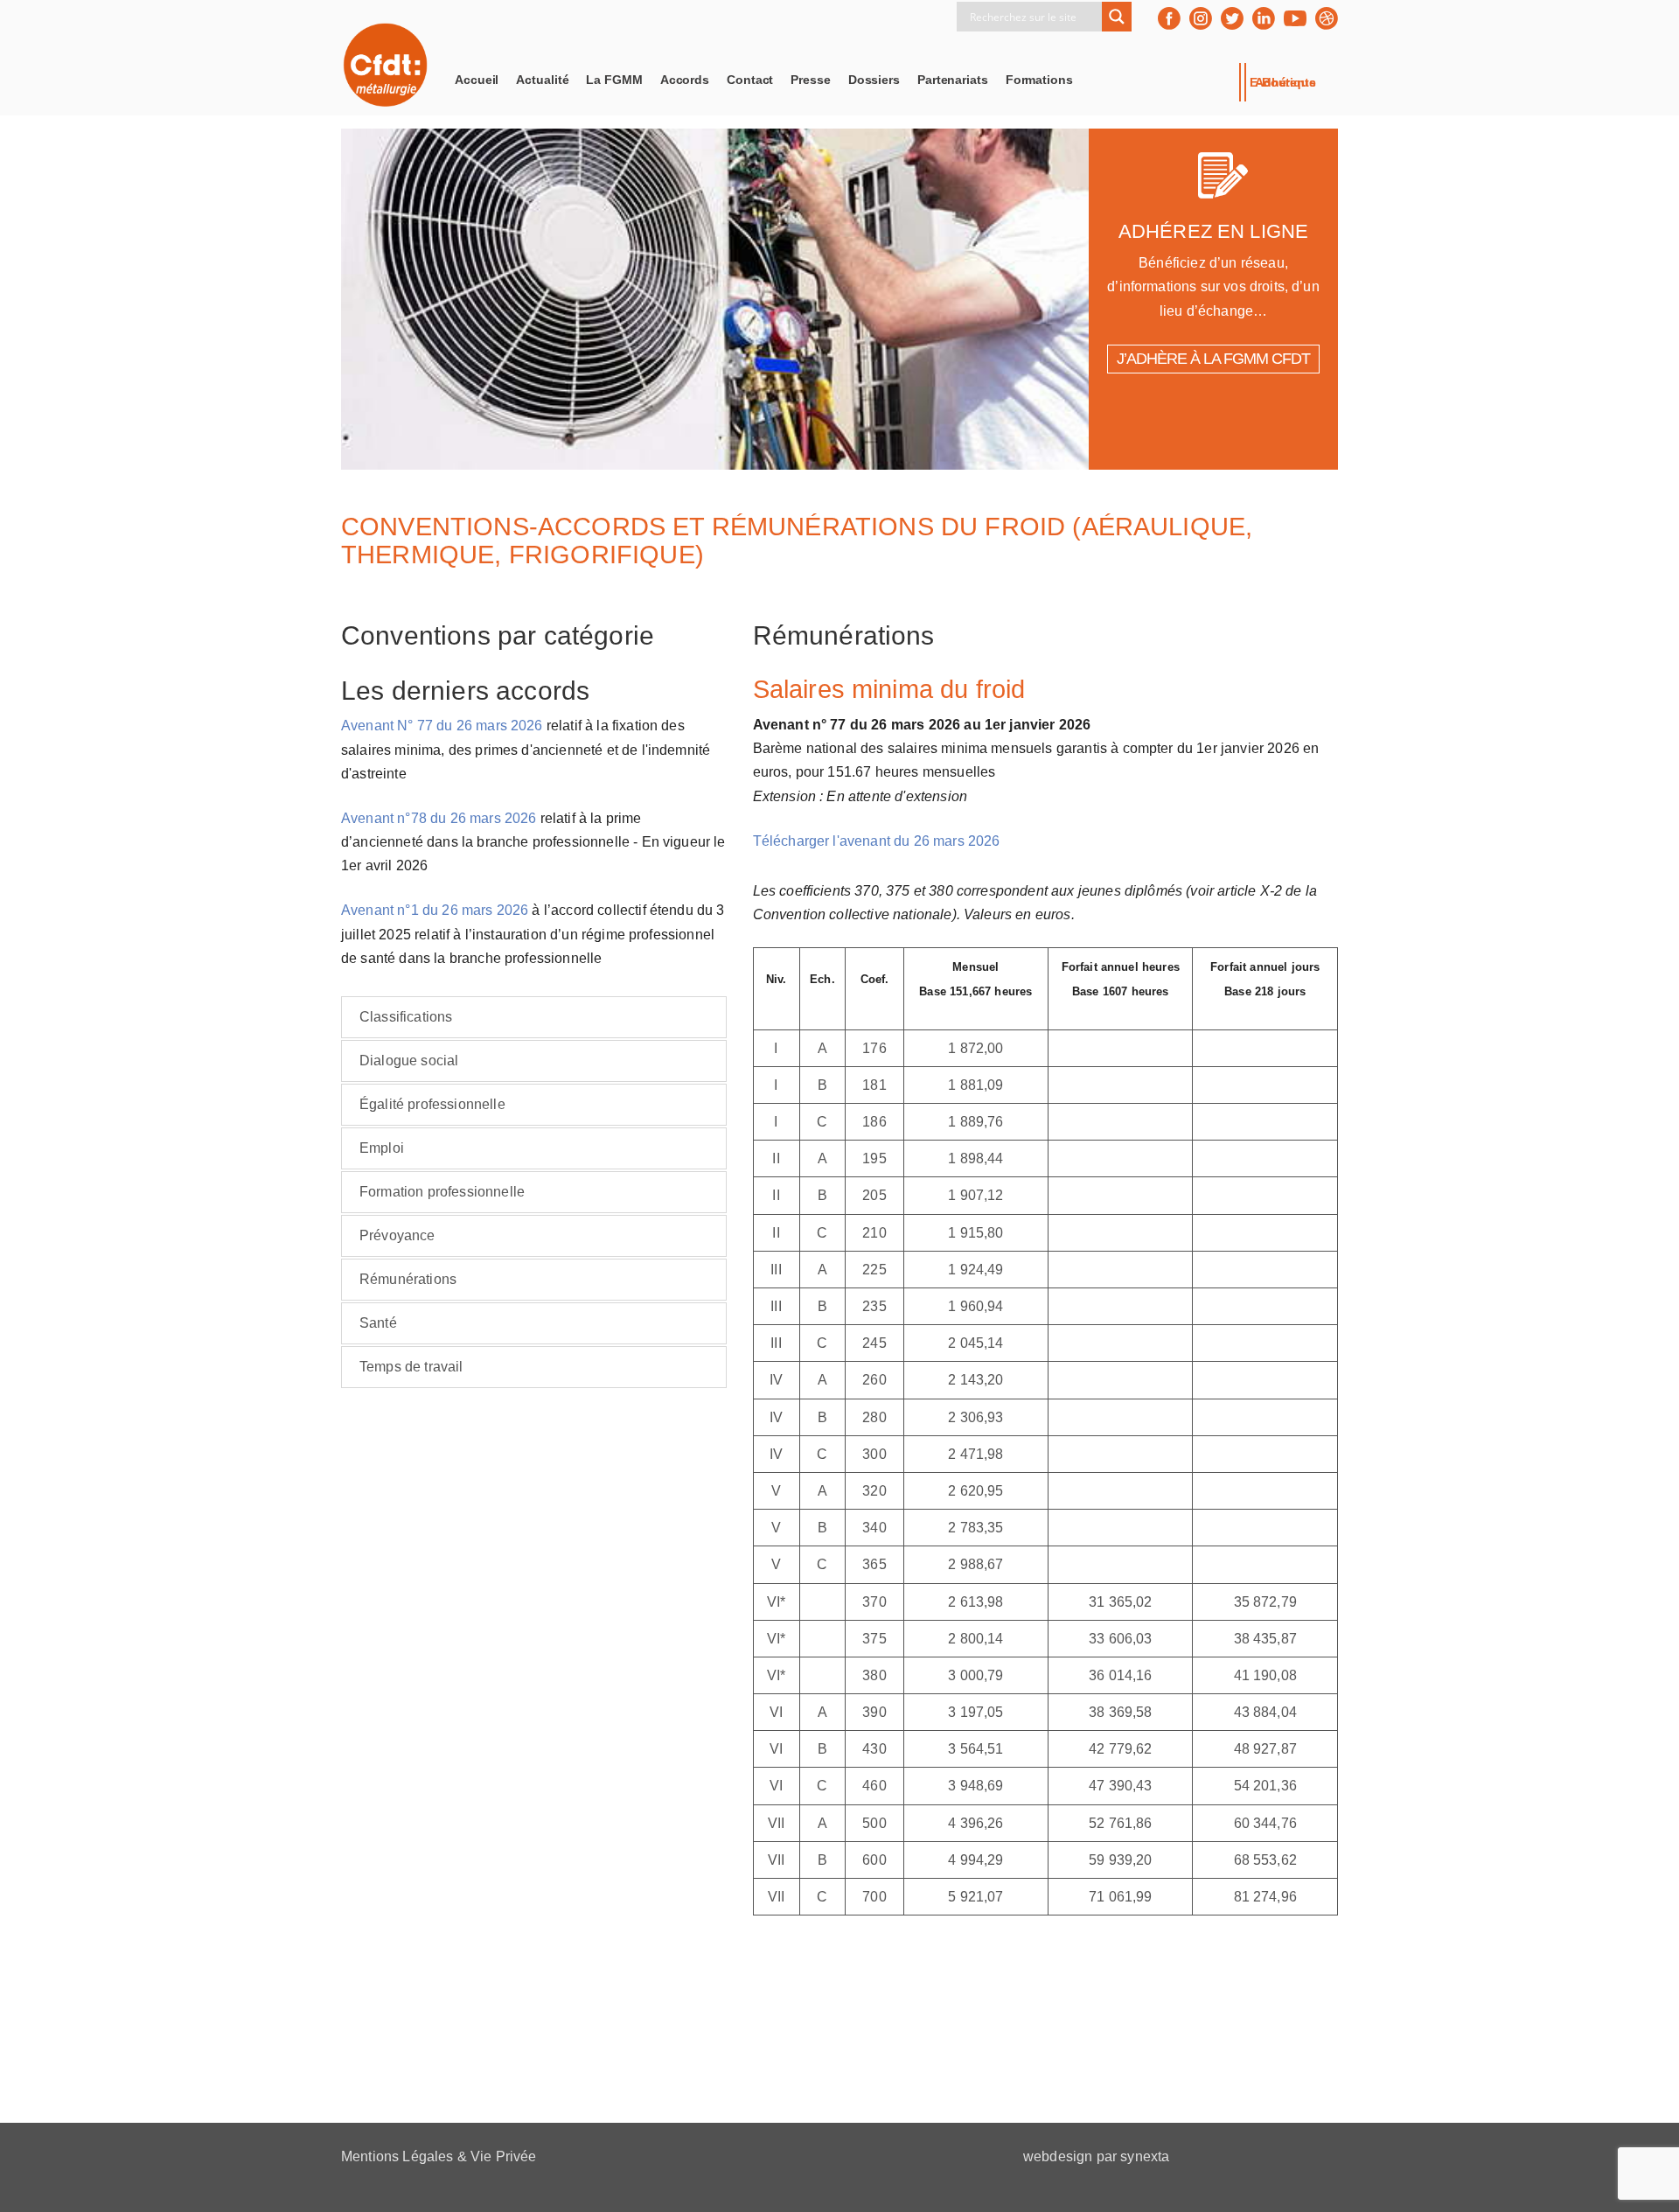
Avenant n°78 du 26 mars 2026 (439, 818)
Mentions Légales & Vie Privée (439, 2156)
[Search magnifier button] (1117, 17)
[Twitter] (1232, 18)
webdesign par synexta (1096, 2156)
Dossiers (874, 80)
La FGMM (614, 80)
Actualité (542, 80)
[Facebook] (1169, 18)
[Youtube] (1295, 18)
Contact (750, 80)
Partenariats (953, 80)
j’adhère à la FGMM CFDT (1213, 359)
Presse (810, 80)
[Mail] (1327, 18)
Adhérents (1285, 82)
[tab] (534, 1017)
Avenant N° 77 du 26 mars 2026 (442, 726)
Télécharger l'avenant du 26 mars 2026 (877, 841)
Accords (685, 80)
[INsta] (1201, 18)
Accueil (477, 80)
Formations (1039, 80)
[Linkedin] (1264, 18)
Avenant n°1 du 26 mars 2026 (435, 910)
